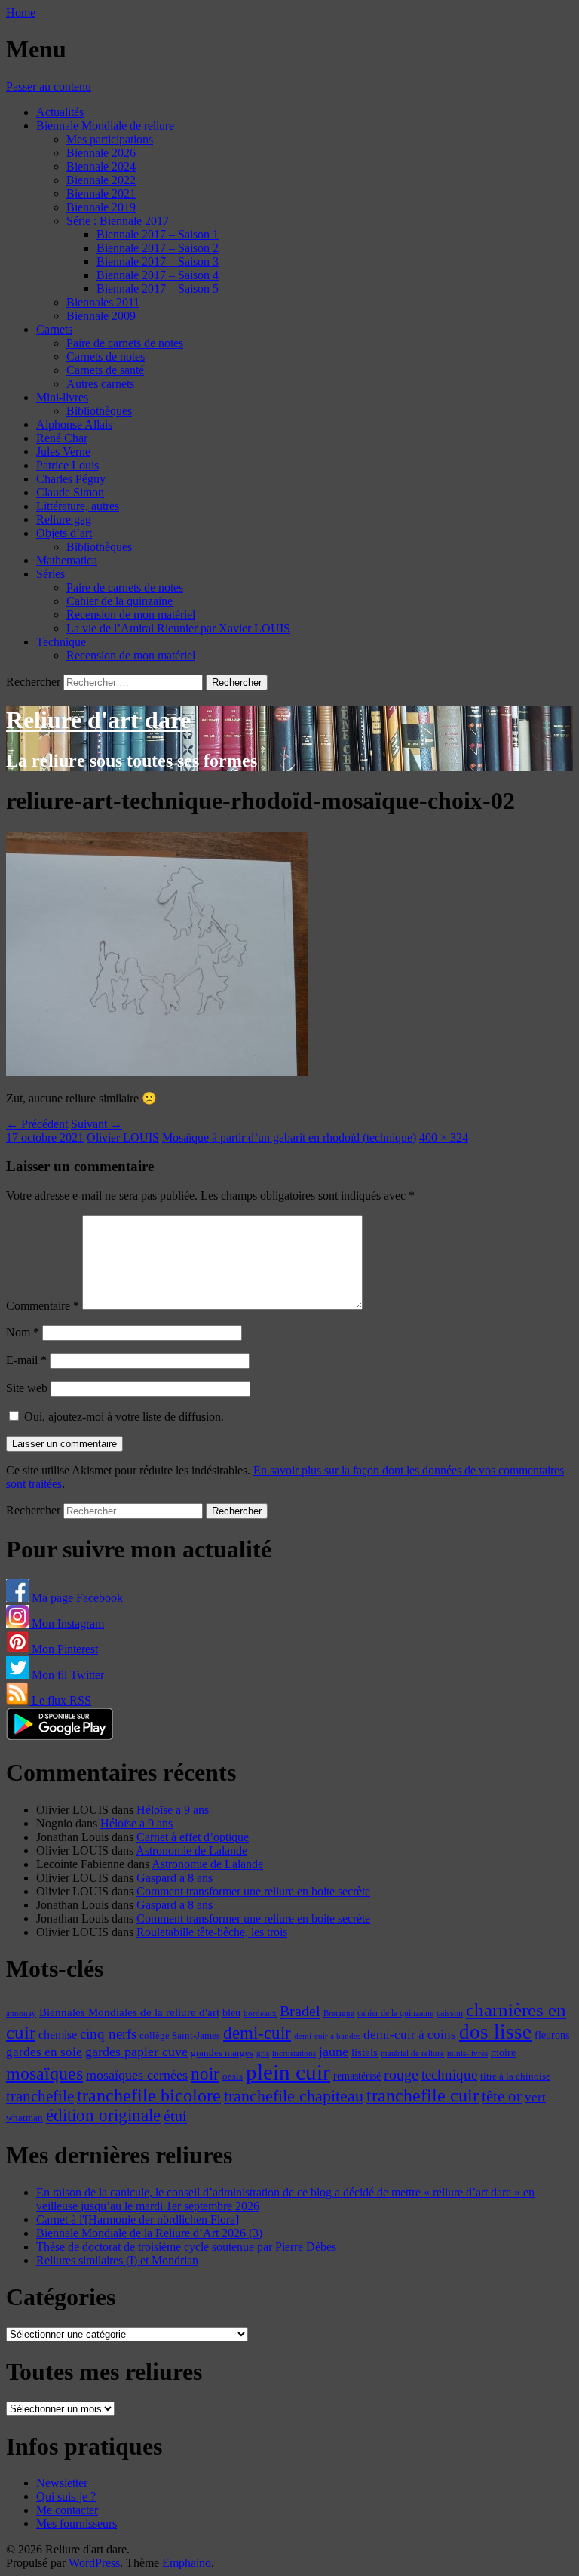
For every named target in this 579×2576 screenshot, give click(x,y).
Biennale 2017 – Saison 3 (158, 261)
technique (449, 2075)
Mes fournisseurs (77, 2524)
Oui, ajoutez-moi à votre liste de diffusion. (123, 1417)
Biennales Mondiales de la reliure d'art (129, 2012)
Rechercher (33, 682)
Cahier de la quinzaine (119, 601)
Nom (23, 1332)
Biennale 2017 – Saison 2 (158, 248)
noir (205, 2074)
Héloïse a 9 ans (173, 1810)
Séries (51, 574)
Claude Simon (70, 492)
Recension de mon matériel (131, 615)
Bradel (300, 2011)
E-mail (26, 1360)
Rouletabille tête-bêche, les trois (212, 1932)
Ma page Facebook (76, 1598)
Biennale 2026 (101, 153)
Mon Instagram (66, 1623)
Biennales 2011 (103, 302)
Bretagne (339, 2013)
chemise (58, 2035)
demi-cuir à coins (410, 2034)
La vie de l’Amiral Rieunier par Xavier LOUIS (178, 628)
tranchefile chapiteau (294, 2096)
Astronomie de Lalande (191, 1851)
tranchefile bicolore (149, 2095)
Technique (61, 642)
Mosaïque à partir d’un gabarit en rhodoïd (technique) (289, 1137)
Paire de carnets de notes (125, 343)
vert (535, 2097)
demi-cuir (257, 2033)
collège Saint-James (180, 2036)
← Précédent (37, 1124)
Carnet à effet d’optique (193, 1837)
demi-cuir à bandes (327, 2036)
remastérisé (357, 2076)
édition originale (103, 2115)
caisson (450, 2013)
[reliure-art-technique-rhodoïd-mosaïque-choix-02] (157, 1072)
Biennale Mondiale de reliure (105, 126)
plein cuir (288, 2072)
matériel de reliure (412, 2053)
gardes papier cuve (136, 2052)
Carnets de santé (105, 370)
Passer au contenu (49, 86)
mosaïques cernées (137, 2075)
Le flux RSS (60, 1700)
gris (263, 2053)
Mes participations (110, 139)
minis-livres (467, 2053)
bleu (231, 2012)
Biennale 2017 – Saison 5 (158, 289)
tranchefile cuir (423, 2095)
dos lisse (495, 2032)
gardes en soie (44, 2052)
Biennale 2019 (101, 207)
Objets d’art (64, 533)
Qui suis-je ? (66, 2496)
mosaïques (44, 2073)
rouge (401, 2074)
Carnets (54, 329)
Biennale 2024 (101, 166)
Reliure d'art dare (98, 720)
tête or (502, 2096)
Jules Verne (63, 452)
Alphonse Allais (74, 424)
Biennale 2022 (101, 180)
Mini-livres (62, 397)
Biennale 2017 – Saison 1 (158, 234)
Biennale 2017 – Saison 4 (158, 275)
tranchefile (40, 2096)
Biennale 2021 (101, 194)
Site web (27, 1388)
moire (503, 2052)
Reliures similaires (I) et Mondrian (117, 2260)
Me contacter (67, 2510)
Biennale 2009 (101, 316)
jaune (334, 2052)
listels (365, 2052)
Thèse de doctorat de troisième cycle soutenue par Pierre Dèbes (186, 2247)
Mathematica (67, 560)
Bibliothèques (99, 411)
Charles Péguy (71, 479)
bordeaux (260, 2013)
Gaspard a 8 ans (175, 1878)
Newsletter (62, 2483)
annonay (21, 2013)
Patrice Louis (67, 465)
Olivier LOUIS (123, 1137)
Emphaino (187, 2563)
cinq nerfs (108, 2034)
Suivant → (96, 1124)
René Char (62, 438)
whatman (25, 2118)
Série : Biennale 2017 (118, 221)
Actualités (60, 112)
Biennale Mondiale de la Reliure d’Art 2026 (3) (149, 2233)
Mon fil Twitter (66, 1675)
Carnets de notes (106, 357)
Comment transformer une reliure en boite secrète (253, 1891)
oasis (233, 2076)
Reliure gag (64, 520)
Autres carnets (100, 384)
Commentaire (43, 1306)
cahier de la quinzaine (395, 2013)
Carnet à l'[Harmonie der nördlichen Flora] (138, 2219)
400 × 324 (444, 1137)
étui (175, 2116)
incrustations (294, 2053)
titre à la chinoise (515, 2076)
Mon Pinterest (63, 1649)
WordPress (94, 2563)
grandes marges (222, 2053)
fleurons (552, 2035)
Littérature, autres (78, 506)
